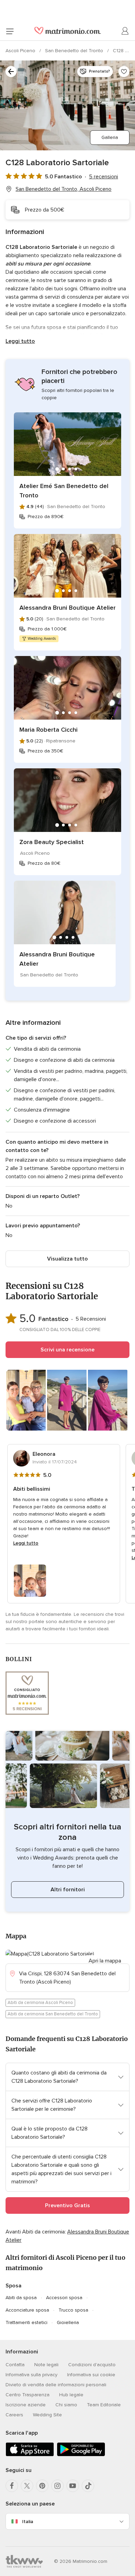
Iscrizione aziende (26, 2405)
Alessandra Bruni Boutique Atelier (67, 608)
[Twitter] (27, 2486)
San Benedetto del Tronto (75, 51)
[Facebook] (12, 2486)
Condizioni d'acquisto (92, 2365)
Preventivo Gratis (67, 2205)
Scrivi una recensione (67, 1350)
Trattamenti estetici (26, 2322)
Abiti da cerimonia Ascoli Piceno (40, 2003)
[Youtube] (73, 2486)
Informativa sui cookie (91, 2375)
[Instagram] (57, 2486)
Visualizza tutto (67, 1259)
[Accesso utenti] (125, 31)
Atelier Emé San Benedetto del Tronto (64, 491)
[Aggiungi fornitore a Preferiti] (124, 72)
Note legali (46, 2365)
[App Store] (30, 2455)
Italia (28, 2522)
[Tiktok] (88, 2486)
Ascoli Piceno (21, 51)
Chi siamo (66, 2405)
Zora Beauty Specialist (52, 842)
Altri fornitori (68, 1890)
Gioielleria (68, 2322)
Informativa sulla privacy (31, 2375)
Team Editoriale (104, 2405)
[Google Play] (81, 2455)
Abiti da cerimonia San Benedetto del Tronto (53, 2014)
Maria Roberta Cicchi (48, 730)
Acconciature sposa (27, 2310)
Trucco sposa (73, 2310)
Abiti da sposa (21, 2298)
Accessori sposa (64, 2298)
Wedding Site (47, 2415)
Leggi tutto (20, 341)
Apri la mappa (105, 1961)
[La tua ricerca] (11, 72)
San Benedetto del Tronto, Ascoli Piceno (64, 189)
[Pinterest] (42, 2486)
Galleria (110, 137)
